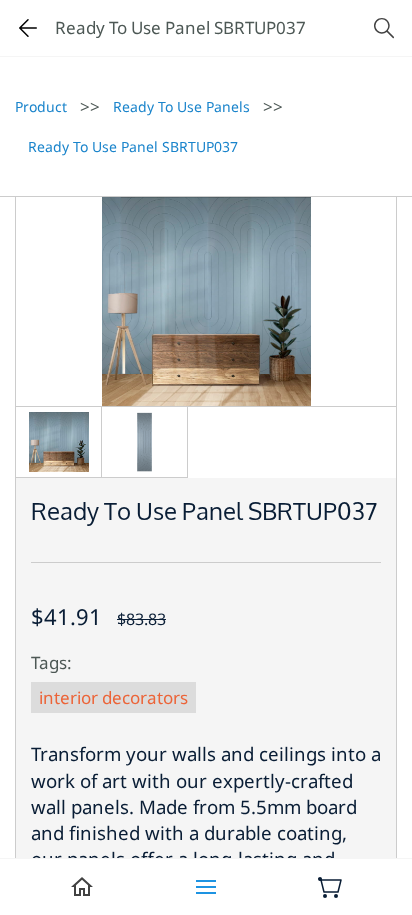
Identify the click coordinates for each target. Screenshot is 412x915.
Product (41, 106)
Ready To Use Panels (181, 106)
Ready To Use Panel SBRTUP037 (133, 146)
